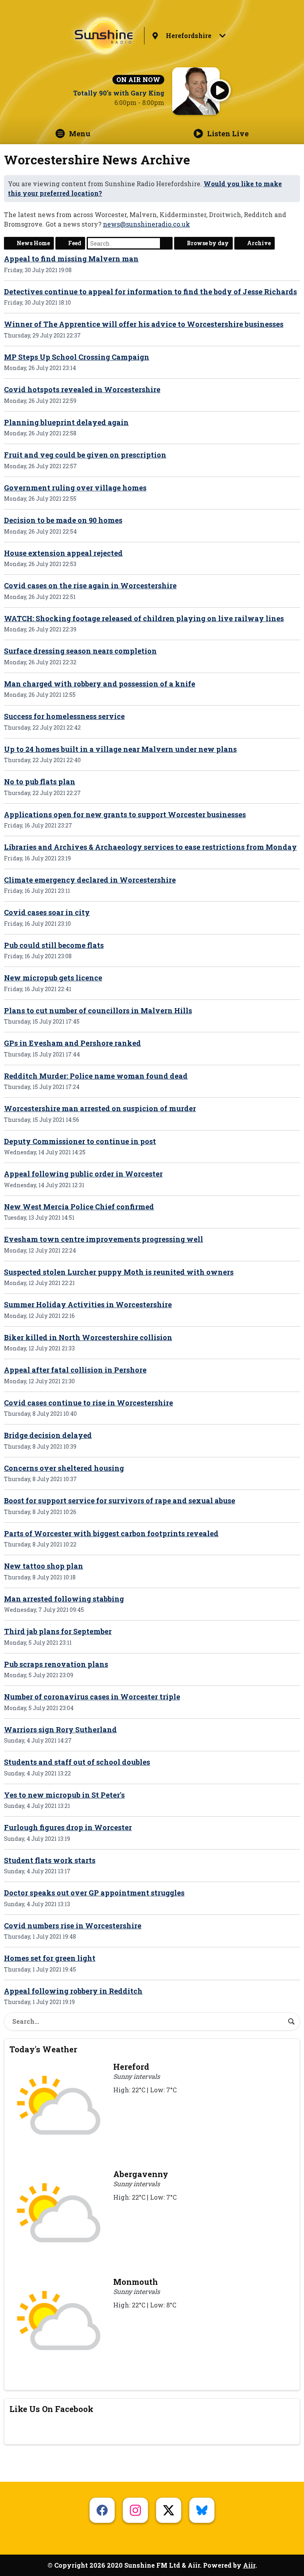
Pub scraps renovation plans (56, 1664)
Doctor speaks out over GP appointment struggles (94, 1893)
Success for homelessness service (64, 716)
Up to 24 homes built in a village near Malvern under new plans (120, 749)
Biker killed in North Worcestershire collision (88, 1337)
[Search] (291, 2021)
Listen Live (228, 133)
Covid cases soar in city (47, 912)
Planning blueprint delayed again (66, 422)
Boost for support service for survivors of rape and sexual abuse (120, 1501)
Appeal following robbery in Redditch (73, 1991)
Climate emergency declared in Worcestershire (90, 880)
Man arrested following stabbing (64, 1599)
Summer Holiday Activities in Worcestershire (88, 1304)
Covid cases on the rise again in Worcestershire (90, 585)
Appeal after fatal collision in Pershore (75, 1370)
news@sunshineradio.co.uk (146, 224)
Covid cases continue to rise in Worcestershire (88, 1403)
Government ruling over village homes (75, 488)
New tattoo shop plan (44, 1566)
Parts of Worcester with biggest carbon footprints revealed (111, 1533)
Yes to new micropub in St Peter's (64, 1795)
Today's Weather (43, 2049)
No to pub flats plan (40, 782)
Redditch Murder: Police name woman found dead (96, 1076)
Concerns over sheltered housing (64, 1468)
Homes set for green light (50, 1958)
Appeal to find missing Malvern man (71, 259)
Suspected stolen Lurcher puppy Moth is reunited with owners (119, 1272)
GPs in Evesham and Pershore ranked (72, 1043)
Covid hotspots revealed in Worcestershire (82, 389)
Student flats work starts (50, 1860)
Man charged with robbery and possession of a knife (100, 684)
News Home (33, 243)
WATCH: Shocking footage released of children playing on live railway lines (144, 618)
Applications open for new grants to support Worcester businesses (125, 814)
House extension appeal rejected (63, 553)
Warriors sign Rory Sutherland (60, 1729)
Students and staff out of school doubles (77, 1762)
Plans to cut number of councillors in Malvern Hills (98, 1011)
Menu (80, 133)
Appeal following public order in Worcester (83, 1174)
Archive (259, 243)
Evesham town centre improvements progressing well (104, 1239)
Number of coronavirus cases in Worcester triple (92, 1697)
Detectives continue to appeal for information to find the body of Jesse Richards (150, 292)
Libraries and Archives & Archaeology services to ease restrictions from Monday (150, 847)
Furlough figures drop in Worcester (68, 1827)
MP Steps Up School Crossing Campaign (77, 357)
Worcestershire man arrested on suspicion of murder (100, 1108)
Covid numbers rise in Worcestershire (73, 1926)
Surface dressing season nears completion (80, 651)
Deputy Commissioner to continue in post (80, 1141)
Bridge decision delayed (48, 1435)
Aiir (249, 2565)
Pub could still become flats (54, 945)
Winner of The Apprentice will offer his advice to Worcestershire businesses (144, 324)
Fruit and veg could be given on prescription (85, 455)
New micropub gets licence (53, 978)
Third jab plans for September (58, 1631)
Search (166, 243)
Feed (75, 243)
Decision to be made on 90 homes (63, 520)
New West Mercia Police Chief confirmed (79, 1207)
